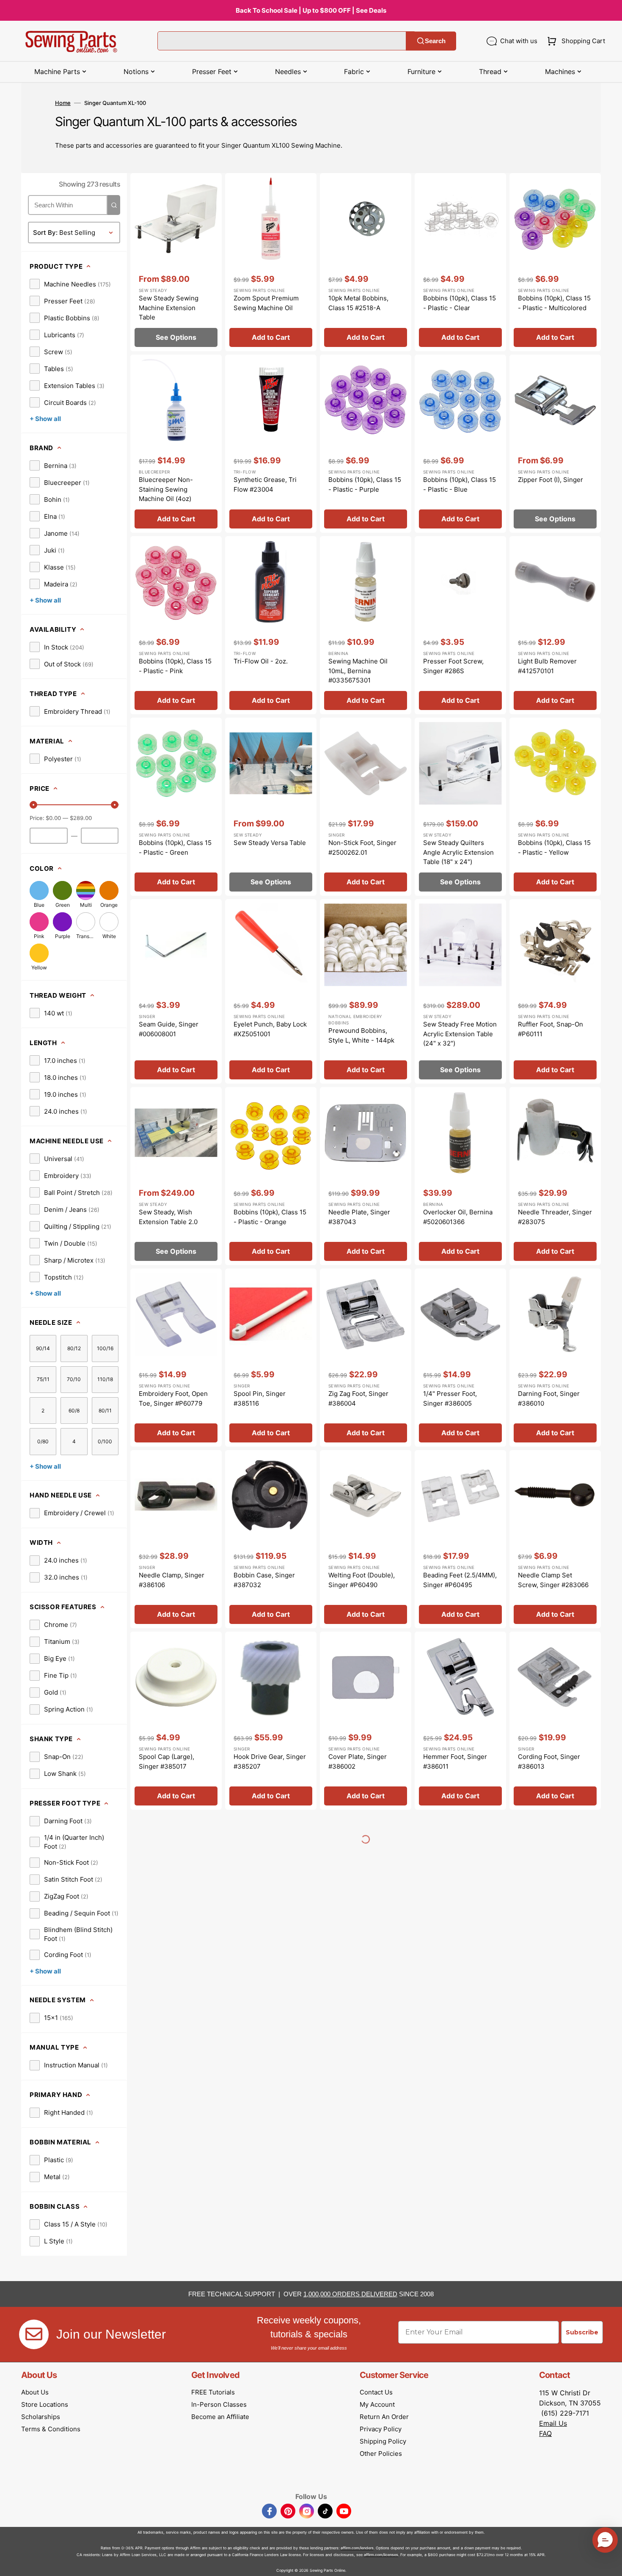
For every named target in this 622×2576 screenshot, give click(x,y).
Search (435, 41)
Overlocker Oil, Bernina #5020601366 (458, 1217)
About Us (35, 2392)
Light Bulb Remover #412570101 (547, 666)
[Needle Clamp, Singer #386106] (176, 1539)
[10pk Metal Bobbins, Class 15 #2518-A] (366, 262)
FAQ (545, 2433)
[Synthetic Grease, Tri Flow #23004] (271, 444)
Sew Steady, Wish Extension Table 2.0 (168, 1217)
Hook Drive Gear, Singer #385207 (270, 1761)
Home (63, 103)
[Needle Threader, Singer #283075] (555, 1176)
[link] (70, 284)
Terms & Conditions (51, 2429)
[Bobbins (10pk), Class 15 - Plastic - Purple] (366, 444)
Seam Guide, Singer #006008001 (169, 1029)
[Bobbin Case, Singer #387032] (271, 1539)
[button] (574, 41)
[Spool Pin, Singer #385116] (271, 1358)
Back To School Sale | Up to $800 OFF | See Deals (311, 10)
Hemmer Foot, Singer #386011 (455, 1761)
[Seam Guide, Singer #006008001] (176, 991)
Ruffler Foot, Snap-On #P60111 (550, 1029)
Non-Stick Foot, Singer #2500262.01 (362, 848)
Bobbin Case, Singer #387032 (264, 1580)
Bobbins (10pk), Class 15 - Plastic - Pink (175, 666)
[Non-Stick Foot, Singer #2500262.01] (366, 807)
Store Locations (45, 2404)
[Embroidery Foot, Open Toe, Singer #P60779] (176, 1358)
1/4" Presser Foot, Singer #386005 (450, 1398)
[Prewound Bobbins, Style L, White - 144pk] (366, 991)
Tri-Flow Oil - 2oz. (261, 661)
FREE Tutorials (213, 2392)
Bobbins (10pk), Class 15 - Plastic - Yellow (554, 848)
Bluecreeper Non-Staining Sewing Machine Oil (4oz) (166, 489)
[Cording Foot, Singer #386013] (555, 1721)
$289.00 (81, 818)
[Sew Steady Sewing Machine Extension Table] (176, 262)
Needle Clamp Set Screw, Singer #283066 (553, 1580)
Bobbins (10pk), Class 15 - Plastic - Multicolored (554, 303)
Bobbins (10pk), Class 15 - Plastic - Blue (460, 484)
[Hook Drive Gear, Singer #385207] (271, 1721)
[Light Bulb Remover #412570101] (555, 625)
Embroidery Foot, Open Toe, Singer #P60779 (173, 1398)
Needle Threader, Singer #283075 (555, 1217)
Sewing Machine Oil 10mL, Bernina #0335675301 (358, 671)
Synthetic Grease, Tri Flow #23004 (265, 484)
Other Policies (381, 2454)
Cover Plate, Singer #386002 (358, 1761)
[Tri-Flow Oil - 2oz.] (271, 625)
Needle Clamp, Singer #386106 (172, 1580)
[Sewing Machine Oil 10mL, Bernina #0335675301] (366, 625)
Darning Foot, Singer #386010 (549, 1398)
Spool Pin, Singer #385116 (260, 1398)
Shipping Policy (383, 2441)
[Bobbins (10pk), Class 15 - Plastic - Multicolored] (555, 262)
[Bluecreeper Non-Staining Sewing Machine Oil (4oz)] (176, 444)
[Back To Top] (609, 2563)
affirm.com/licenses (381, 2555)
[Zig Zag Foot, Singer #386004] (366, 1358)
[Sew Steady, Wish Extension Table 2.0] (176, 1176)
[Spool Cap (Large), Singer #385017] (176, 1721)
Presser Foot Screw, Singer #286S (453, 666)
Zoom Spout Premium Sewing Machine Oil (266, 303)
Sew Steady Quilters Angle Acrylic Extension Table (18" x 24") (458, 852)
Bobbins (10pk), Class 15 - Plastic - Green (175, 848)
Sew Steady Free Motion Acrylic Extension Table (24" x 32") (460, 1034)
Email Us (553, 2423)
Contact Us (376, 2392)
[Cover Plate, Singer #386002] (366, 1721)
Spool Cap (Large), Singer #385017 (167, 1761)
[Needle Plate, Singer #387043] (366, 1176)
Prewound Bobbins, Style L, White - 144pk (361, 1035)
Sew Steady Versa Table (270, 843)
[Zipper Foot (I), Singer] (555, 444)
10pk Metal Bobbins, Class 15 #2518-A (358, 303)
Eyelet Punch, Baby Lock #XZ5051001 (270, 1029)
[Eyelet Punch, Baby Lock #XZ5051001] (271, 991)
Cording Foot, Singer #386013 (549, 1761)
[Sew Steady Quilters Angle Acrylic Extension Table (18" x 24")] (460, 807)
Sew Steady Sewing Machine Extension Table (169, 308)
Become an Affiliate (220, 2417)
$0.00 (53, 818)
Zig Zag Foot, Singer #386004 (358, 1398)
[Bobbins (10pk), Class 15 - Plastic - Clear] (460, 262)
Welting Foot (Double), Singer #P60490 (362, 1580)
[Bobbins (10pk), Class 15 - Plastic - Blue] (460, 444)
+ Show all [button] (45, 419)
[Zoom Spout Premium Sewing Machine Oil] (271, 262)
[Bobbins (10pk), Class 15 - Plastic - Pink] (176, 625)
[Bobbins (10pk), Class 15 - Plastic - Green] (176, 807)
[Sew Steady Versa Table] (271, 807)
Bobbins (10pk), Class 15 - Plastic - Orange (270, 1217)
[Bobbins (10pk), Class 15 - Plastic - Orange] (271, 1176)
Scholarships (41, 2417)
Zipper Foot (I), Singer (550, 480)
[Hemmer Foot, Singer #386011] (460, 1721)
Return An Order (384, 2417)
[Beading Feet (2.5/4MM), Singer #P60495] (460, 1539)
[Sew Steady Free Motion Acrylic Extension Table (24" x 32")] (460, 991)
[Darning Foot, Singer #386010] (555, 1358)
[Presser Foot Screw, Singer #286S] (460, 625)
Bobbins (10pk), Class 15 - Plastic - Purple (365, 484)
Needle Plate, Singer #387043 (359, 1217)
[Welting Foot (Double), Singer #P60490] (366, 1539)
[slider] (33, 805)
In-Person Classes (219, 2404)
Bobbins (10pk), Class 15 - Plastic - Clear (460, 303)
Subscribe (582, 2332)
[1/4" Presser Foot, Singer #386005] (460, 1358)
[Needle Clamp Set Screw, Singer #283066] (555, 1539)
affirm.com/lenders (357, 2548)
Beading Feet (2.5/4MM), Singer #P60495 (460, 1580)
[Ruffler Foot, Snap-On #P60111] (555, 991)
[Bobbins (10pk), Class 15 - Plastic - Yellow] (555, 807)
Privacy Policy (381, 2429)
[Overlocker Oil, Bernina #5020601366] (460, 1176)
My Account (377, 2404)
